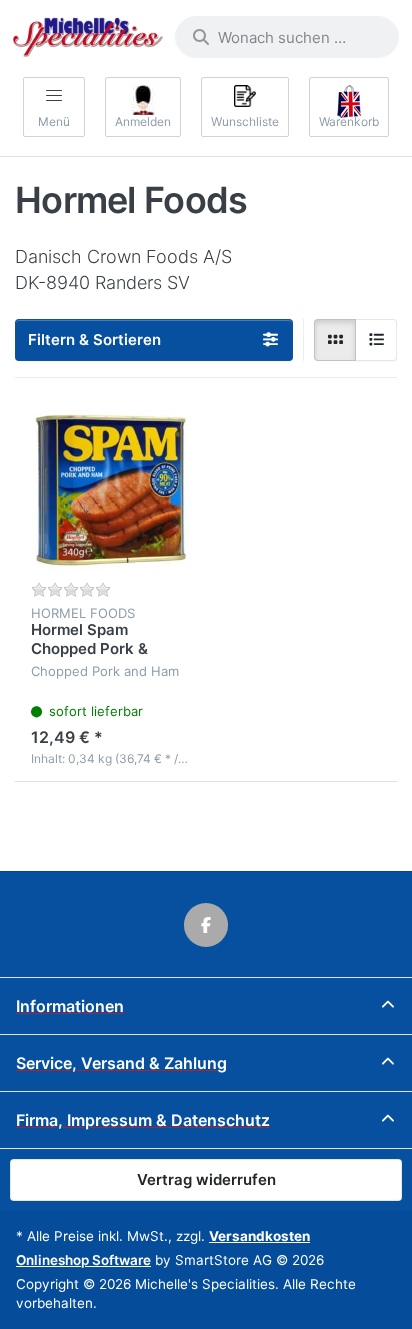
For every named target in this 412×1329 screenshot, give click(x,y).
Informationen (70, 1006)
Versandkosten (259, 1236)
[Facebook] (206, 925)
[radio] (335, 340)
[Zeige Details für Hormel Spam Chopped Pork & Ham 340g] (110, 489)
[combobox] (287, 37)
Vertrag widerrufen (206, 1179)
